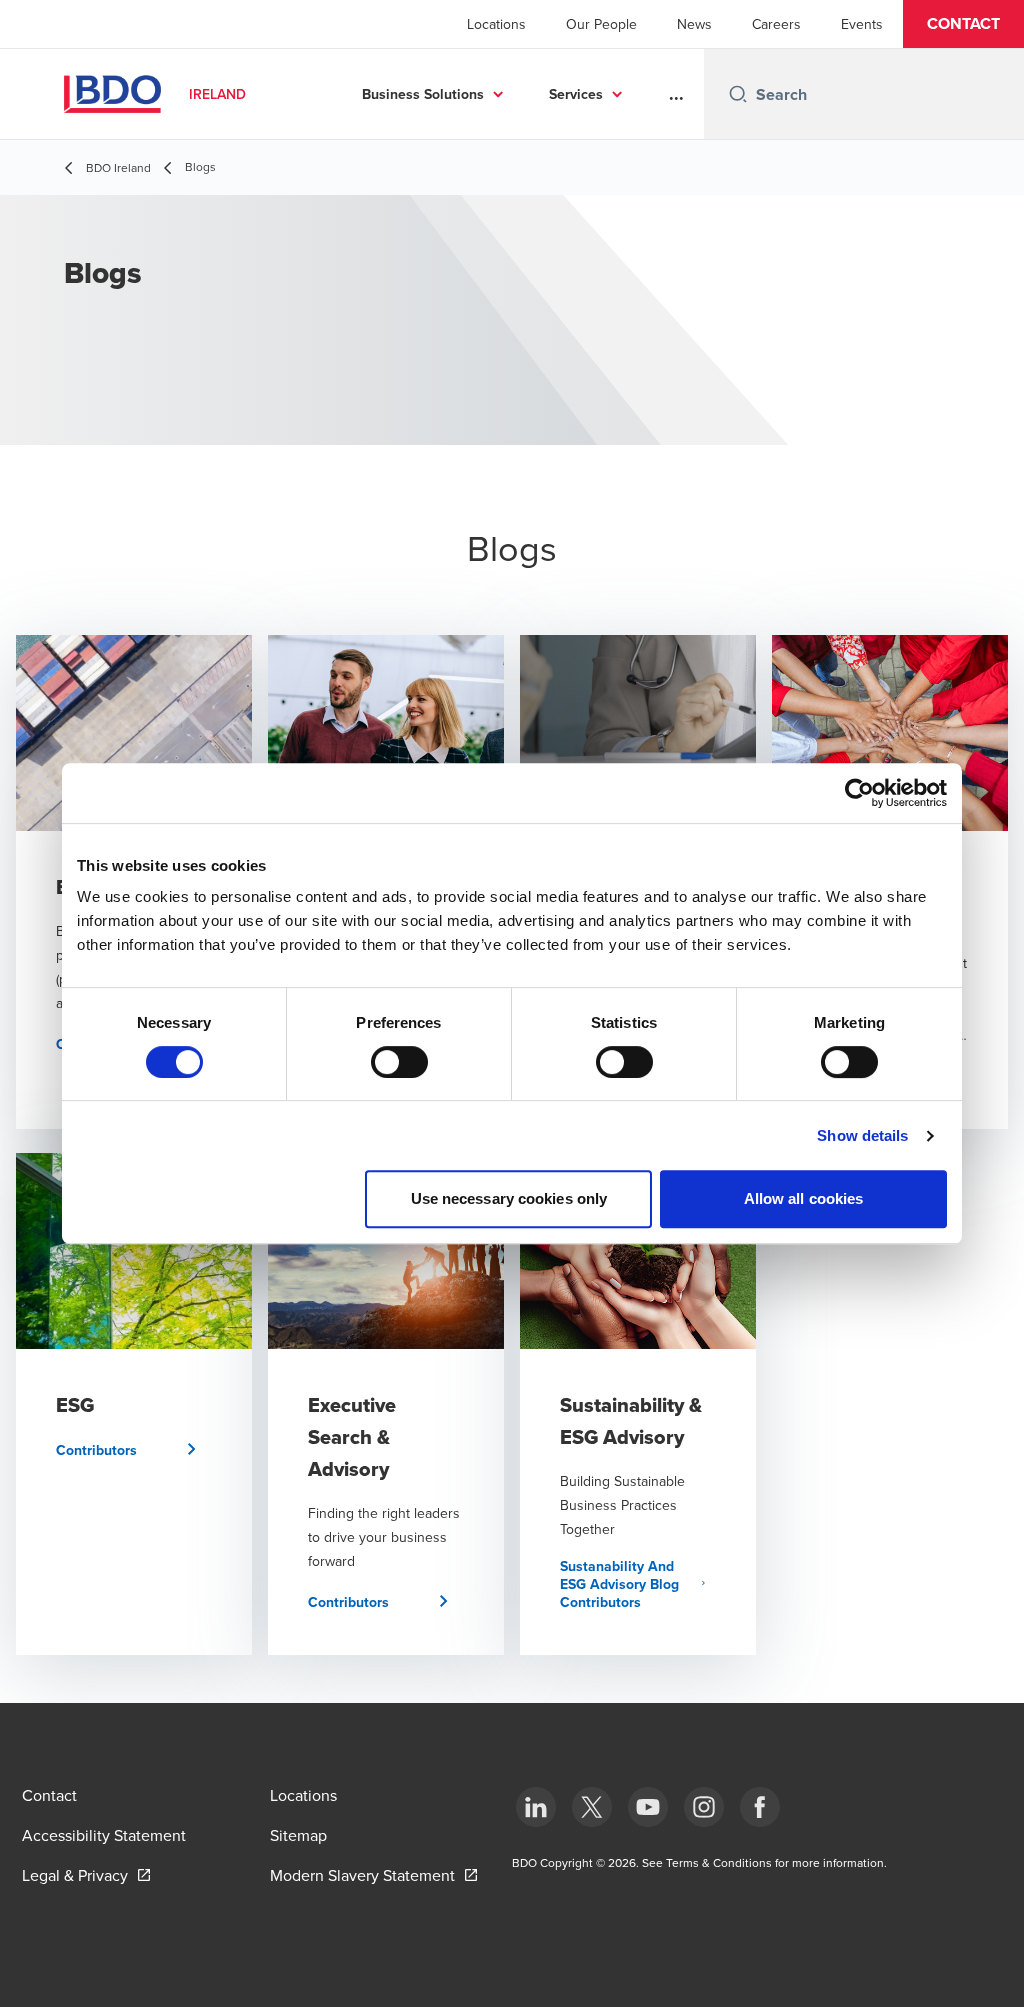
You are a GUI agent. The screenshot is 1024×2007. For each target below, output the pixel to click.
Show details (862, 1135)
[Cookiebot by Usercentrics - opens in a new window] (859, 793)
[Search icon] (738, 94)
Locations (496, 24)
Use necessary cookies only (509, 1198)
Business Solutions (423, 94)
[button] (963, 24)
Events (862, 24)
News (694, 24)
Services (576, 94)
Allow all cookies (804, 1198)
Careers (776, 24)
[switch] (399, 1062)
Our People (601, 24)
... (676, 94)
